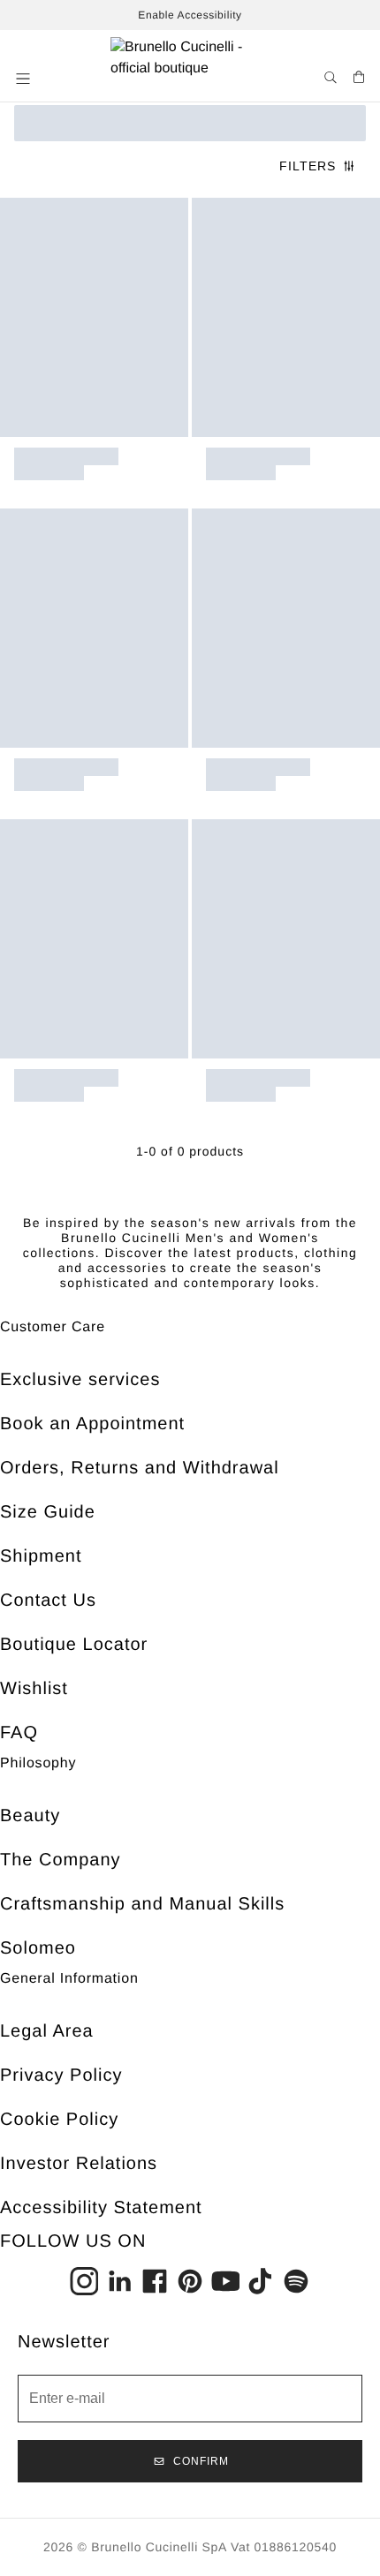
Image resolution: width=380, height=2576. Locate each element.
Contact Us (48, 1601)
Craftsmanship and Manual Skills (142, 1904)
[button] (25, 79)
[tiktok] (261, 2281)
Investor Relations (79, 2164)
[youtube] (225, 2281)
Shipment (41, 1556)
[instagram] (84, 2281)
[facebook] (155, 2281)
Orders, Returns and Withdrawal (140, 1468)
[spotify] (296, 2281)
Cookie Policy (59, 2120)
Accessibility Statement (101, 2208)
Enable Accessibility (190, 15)
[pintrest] (190, 2281)
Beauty (30, 1816)
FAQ (19, 1733)
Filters (308, 166)
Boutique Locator (74, 1645)
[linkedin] (119, 2281)
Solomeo (38, 1948)
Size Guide (48, 1512)
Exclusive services (80, 1380)
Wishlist (34, 1689)
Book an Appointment (92, 1424)
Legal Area (47, 2031)
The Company (61, 1860)
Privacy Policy (61, 2075)
